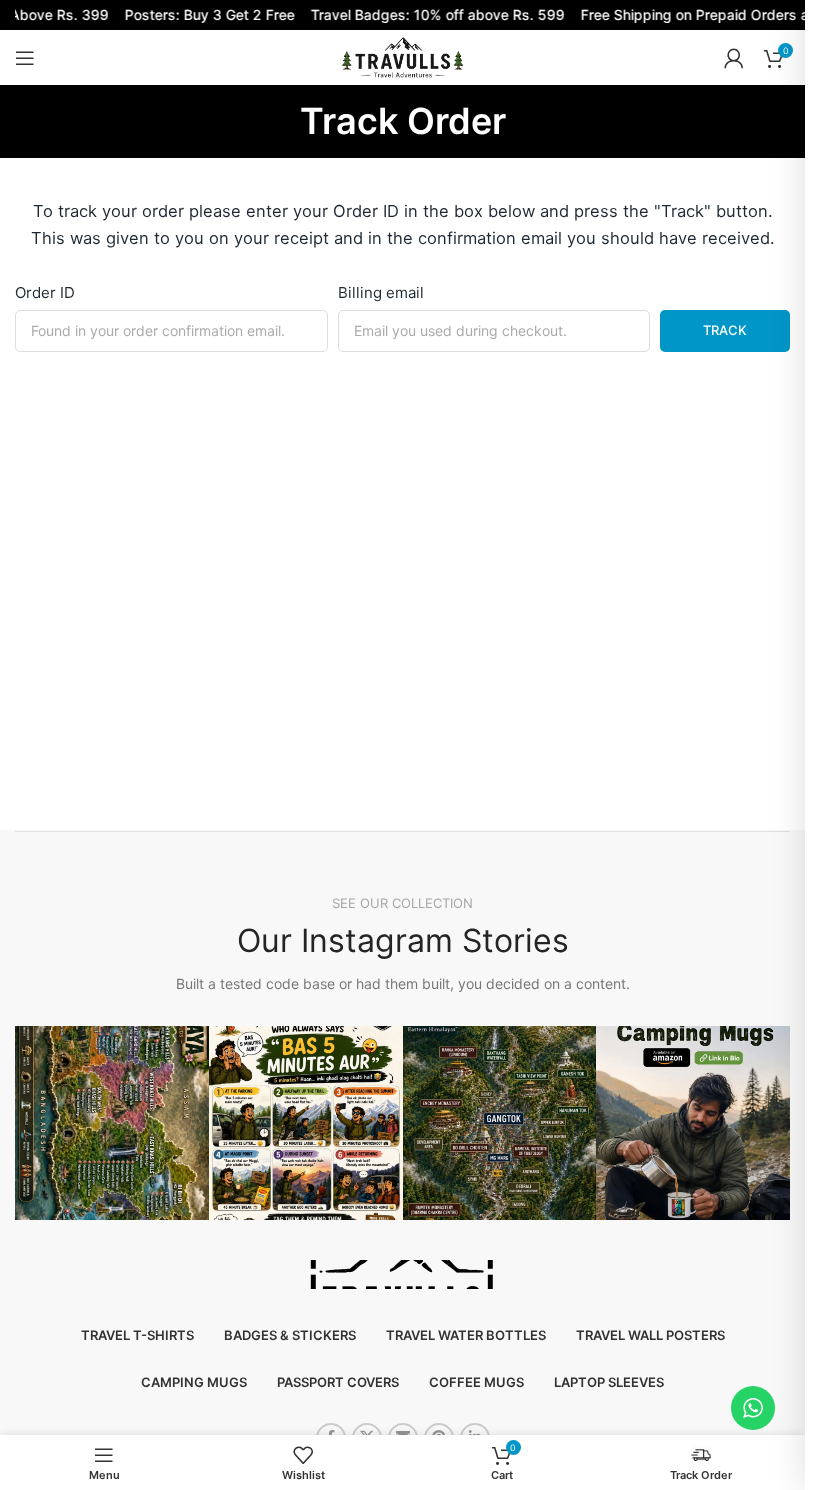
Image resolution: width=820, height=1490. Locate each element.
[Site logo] (402, 56)
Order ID (45, 292)
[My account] (734, 58)
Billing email (381, 292)
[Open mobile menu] (25, 58)
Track (725, 330)
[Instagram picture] (112, 1123)
